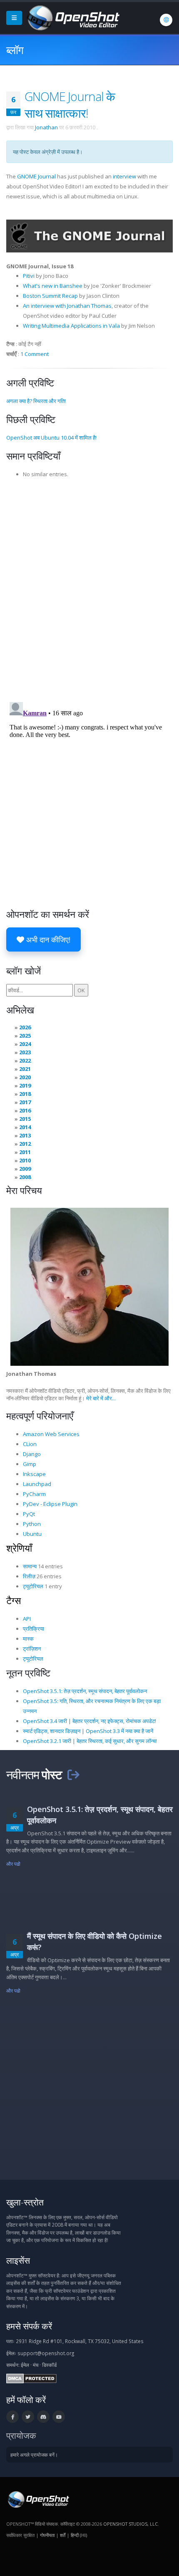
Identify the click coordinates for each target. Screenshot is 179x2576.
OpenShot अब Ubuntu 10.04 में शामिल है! (51, 438)
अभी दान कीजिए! (47, 939)
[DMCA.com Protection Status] (31, 2378)
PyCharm (34, 1494)
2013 (25, 1135)
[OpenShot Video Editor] (72, 17)
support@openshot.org (46, 2353)
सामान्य (30, 1566)
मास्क (28, 1639)
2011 (25, 1152)
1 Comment (35, 354)
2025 (25, 1036)
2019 (25, 1085)
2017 (25, 1102)
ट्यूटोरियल (33, 1586)
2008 (25, 1177)
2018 (25, 1094)
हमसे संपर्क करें (29, 2326)
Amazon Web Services (51, 1434)
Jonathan (46, 127)
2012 (25, 1144)
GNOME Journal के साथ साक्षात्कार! (70, 105)
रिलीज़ (29, 1576)
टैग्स (14, 1600)
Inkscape (34, 1474)
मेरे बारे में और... (101, 1398)
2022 (25, 1061)
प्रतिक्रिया (34, 1629)
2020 (25, 1077)
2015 (25, 1119)
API (27, 1619)
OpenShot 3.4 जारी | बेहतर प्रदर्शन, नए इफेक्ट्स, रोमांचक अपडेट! (89, 1721)
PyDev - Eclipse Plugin (50, 1504)
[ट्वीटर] (28, 2417)
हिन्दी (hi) (79, 2535)
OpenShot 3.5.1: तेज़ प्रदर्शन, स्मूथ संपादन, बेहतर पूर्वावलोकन (85, 1691)
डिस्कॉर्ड (49, 2365)
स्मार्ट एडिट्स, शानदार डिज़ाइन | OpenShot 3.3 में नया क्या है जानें (88, 1731)
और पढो (14, 1864)
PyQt (29, 1514)
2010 (25, 1160)
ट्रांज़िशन (32, 1649)
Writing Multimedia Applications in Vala (71, 326)
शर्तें (63, 2535)
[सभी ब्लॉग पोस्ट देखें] (73, 1774)
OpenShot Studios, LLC (131, 2524)
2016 (25, 1110)
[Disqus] (89, 587)
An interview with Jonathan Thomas (67, 306)
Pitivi (29, 276)
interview (124, 176)
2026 (25, 1027)
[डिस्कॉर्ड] (43, 2417)
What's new (38, 286)
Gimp (30, 1464)
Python (32, 1524)
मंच (36, 2365)
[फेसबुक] (12, 2417)
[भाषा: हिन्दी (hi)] (166, 20)
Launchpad (37, 1484)
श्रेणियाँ (19, 1548)
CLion (30, 1444)
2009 (25, 1169)
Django (32, 1454)
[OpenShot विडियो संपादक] (38, 2499)
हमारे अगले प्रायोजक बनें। (34, 2455)
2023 (25, 1052)
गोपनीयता (47, 2535)
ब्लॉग (15, 50)
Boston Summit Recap (50, 296)
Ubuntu (32, 1534)
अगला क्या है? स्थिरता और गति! (36, 401)
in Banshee (67, 286)
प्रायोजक (21, 2435)
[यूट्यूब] (59, 2417)
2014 (25, 1127)
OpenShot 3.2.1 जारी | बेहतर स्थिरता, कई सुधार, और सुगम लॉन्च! (90, 1741)
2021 (25, 1069)
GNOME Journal (36, 176)
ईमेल (25, 2365)
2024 (25, 1044)
